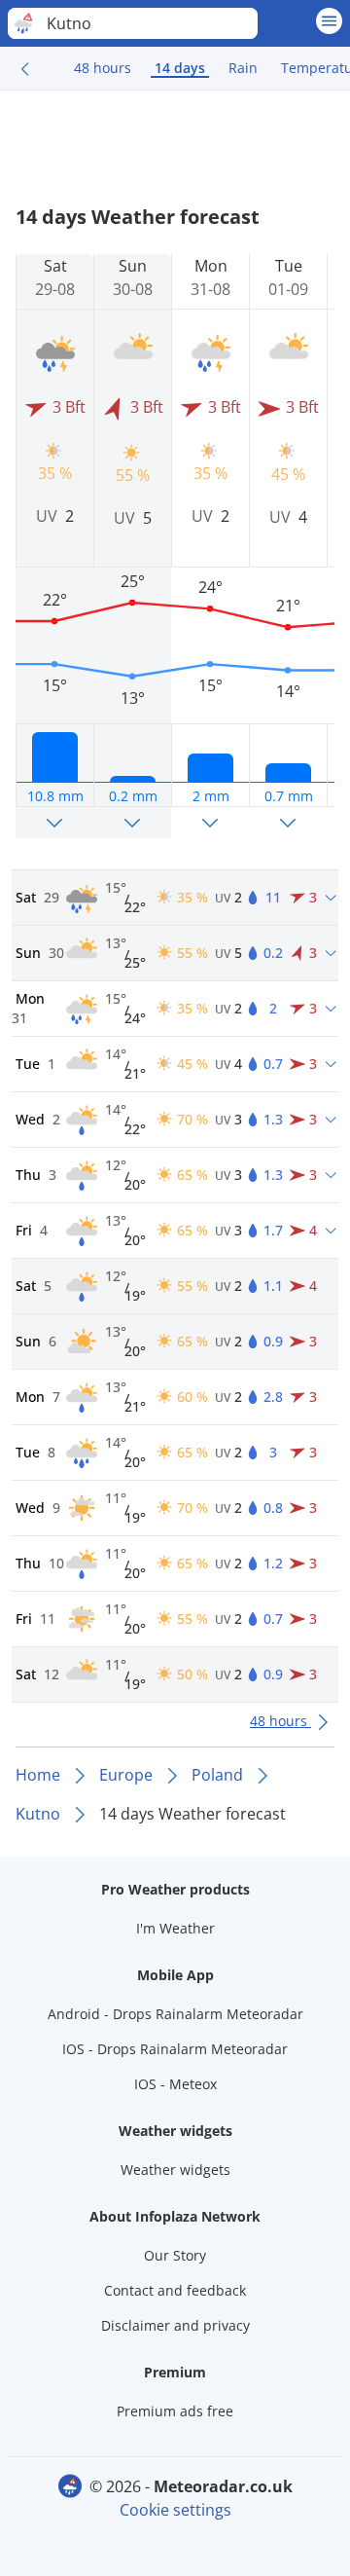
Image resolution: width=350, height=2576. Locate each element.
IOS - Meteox (175, 2084)
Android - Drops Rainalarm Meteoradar (175, 2014)
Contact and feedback (175, 2290)
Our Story (175, 2255)
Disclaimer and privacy (175, 2325)
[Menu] (329, 21)
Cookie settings (175, 2510)
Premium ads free (175, 2411)
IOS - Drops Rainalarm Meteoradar (175, 2049)
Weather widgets (175, 2170)
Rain (243, 68)
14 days (180, 68)
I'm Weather (175, 1928)
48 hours (103, 68)
